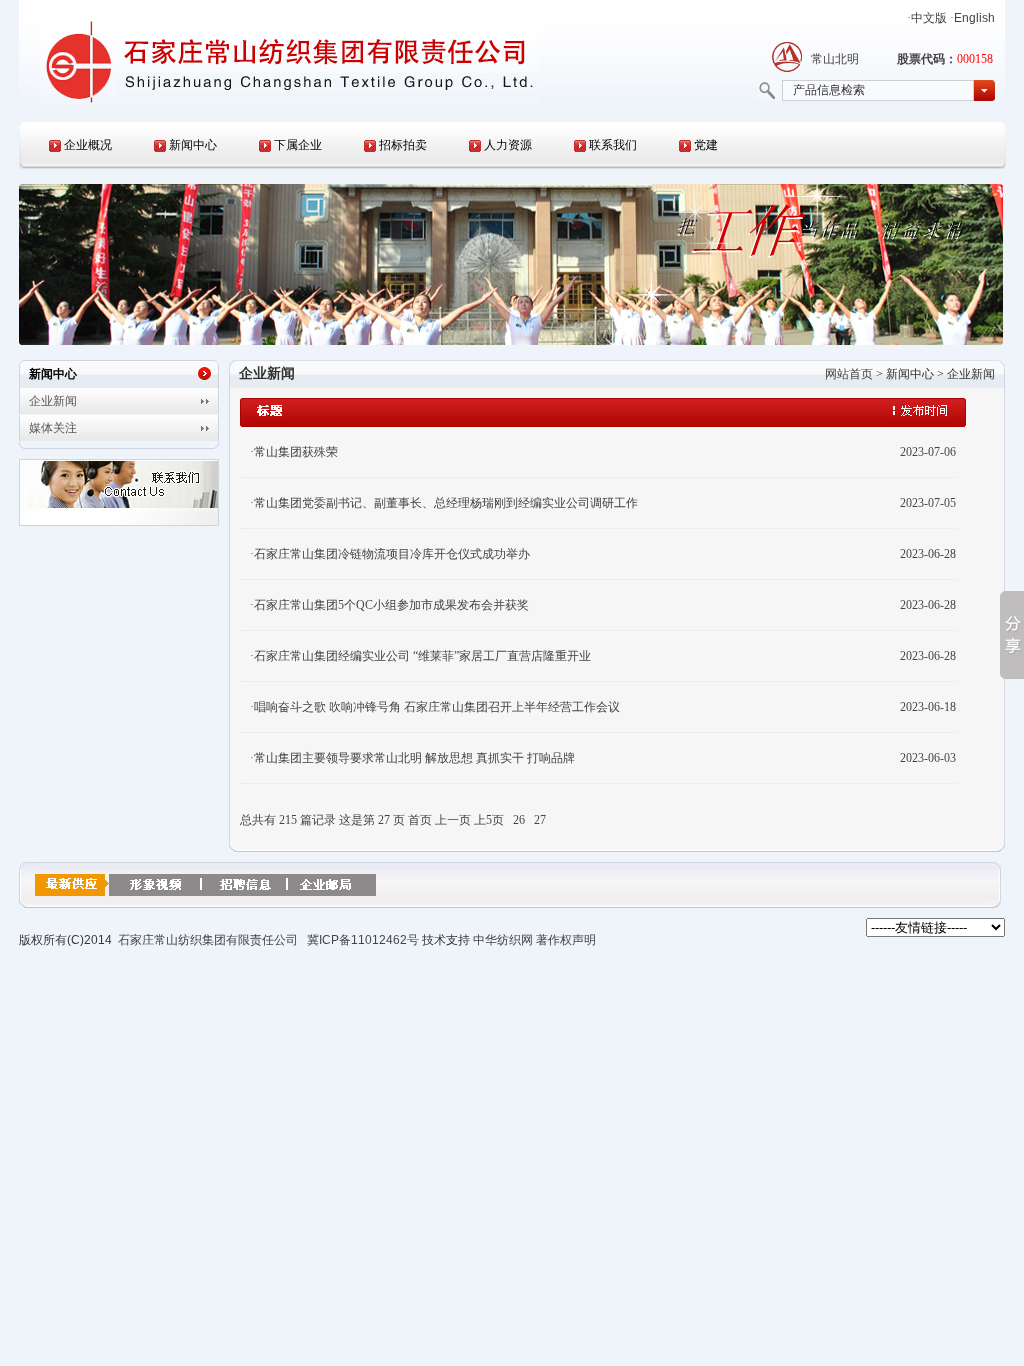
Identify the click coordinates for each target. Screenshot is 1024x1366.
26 (519, 820)
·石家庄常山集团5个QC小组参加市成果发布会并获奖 (389, 605)
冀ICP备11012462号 (363, 940)
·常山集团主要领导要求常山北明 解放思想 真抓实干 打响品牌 (412, 758)
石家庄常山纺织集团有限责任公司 (208, 940)
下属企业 (298, 145)
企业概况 (88, 145)
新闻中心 (193, 145)
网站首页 (849, 374)
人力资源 (508, 145)
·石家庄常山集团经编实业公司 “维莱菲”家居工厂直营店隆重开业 (420, 656)
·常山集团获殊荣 (294, 452)
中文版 (929, 18)
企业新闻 (53, 401)
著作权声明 (566, 940)
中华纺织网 (503, 940)
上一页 (453, 820)
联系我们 (613, 145)
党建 (706, 145)
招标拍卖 (403, 145)
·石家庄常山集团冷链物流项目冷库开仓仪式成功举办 (390, 554)
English (974, 18)
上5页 (489, 820)
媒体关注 (53, 428)
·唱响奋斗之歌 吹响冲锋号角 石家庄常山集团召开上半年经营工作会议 (435, 707)
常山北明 (835, 59)
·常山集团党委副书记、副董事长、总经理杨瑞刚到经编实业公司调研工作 (444, 503)
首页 (420, 820)
